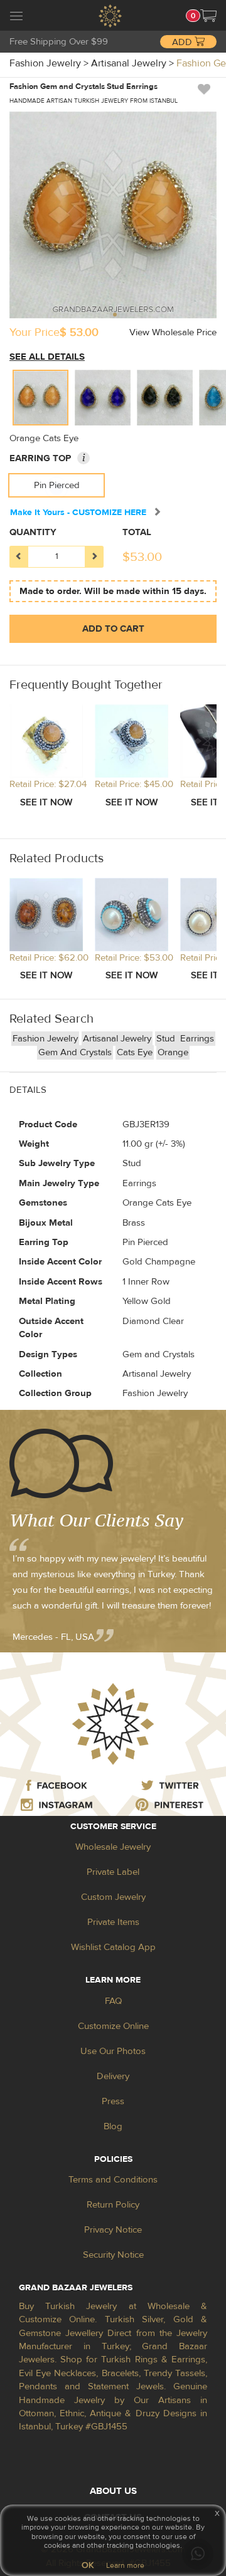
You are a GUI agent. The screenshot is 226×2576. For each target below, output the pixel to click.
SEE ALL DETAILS (47, 357)
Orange (173, 1052)
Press (113, 2101)
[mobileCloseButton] (16, 18)
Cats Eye (135, 1052)
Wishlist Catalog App (113, 1947)
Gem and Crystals (75, 1052)
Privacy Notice (113, 2230)
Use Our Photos (113, 2051)
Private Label (113, 1872)
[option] (40, 398)
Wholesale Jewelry (113, 1847)
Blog (113, 2126)
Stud (167, 1039)
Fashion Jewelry (45, 1039)
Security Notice (113, 2255)
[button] (208, 16)
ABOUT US (113, 2491)
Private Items (113, 1922)
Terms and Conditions (113, 2180)
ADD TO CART (113, 629)
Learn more (125, 2565)
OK (88, 2565)
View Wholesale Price (173, 332)
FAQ (113, 2001)
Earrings (197, 1039)
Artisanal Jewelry (117, 1039)
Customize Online (113, 2026)
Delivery (113, 2076)
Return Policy (113, 2205)
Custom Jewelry (113, 1897)
